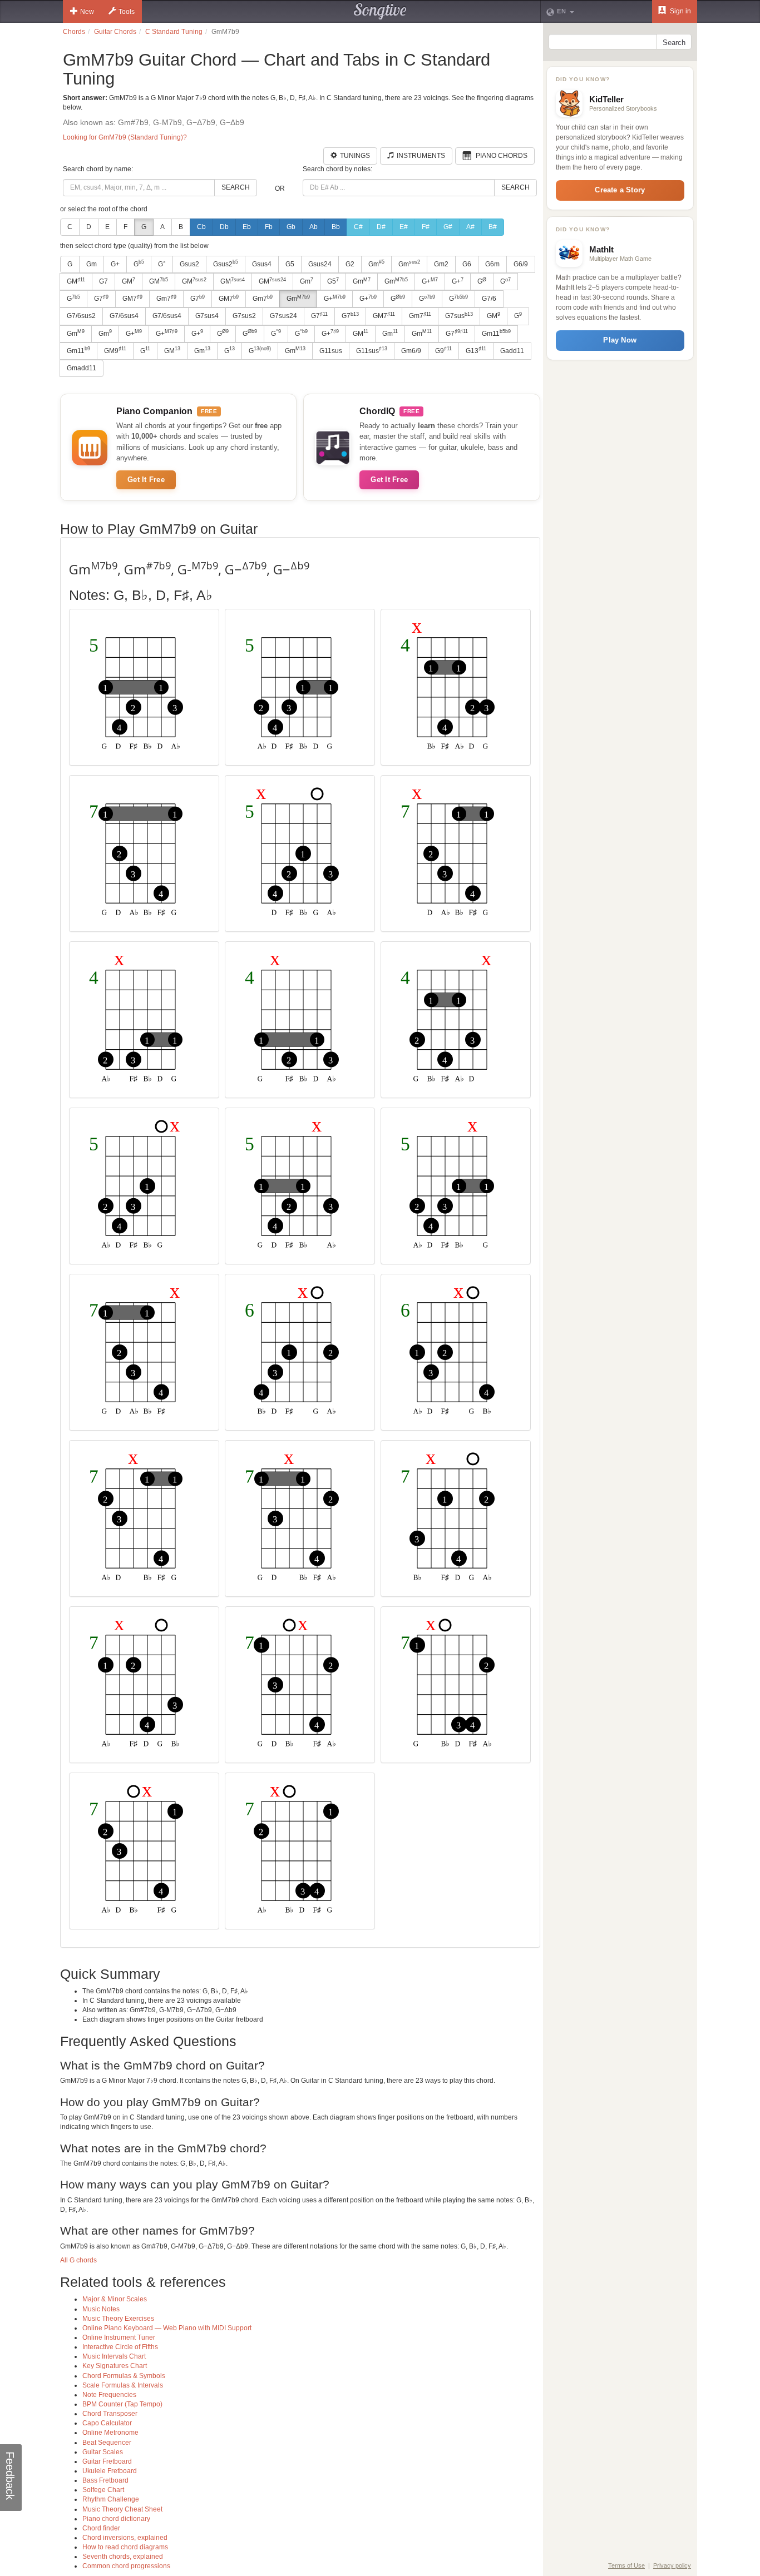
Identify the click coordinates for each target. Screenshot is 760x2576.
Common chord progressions (126, 2566)
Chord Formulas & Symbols (124, 2376)
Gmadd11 (82, 368)
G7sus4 (207, 316)
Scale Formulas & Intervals (123, 2385)
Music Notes (101, 2309)
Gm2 (441, 264)
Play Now (620, 340)
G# (448, 227)
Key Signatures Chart (115, 2366)
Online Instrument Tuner (119, 2337)
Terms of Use (626, 2565)
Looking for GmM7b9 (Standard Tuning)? (125, 137)
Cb (201, 227)
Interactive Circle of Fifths (120, 2347)
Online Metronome (110, 2433)
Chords (74, 32)
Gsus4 (262, 264)
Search (236, 187)
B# (493, 227)
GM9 (115, 350)
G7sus (459, 316)
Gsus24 (320, 264)
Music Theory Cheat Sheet (122, 2509)
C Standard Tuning (174, 32)
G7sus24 (283, 316)
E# (404, 227)
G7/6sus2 (81, 316)
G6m (492, 264)
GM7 (132, 299)
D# (381, 227)
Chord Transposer (110, 2414)
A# (470, 227)
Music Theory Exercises (118, 2319)
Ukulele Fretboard (110, 2471)
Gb (291, 227)
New (87, 12)
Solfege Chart (103, 2490)
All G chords (78, 2260)
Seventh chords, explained (123, 2557)
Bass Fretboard (105, 2480)
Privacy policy (672, 2565)
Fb (269, 227)
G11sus (331, 351)
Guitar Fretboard (107, 2461)
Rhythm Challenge (111, 2499)
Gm (92, 264)
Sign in (680, 11)
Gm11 (496, 333)
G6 (467, 264)
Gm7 (166, 299)
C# (358, 227)
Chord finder (101, 2528)
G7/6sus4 (124, 316)
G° (162, 264)
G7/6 (489, 299)
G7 (103, 281)
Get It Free (146, 480)
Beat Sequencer (107, 2443)
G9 (443, 350)
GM (76, 281)
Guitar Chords (115, 32)
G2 (350, 264)
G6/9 (521, 264)
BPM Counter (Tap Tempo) (122, 2404)
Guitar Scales (103, 2452)
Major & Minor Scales (115, 2299)
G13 (476, 350)
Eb (247, 227)
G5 (290, 264)
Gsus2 (189, 264)
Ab (314, 227)
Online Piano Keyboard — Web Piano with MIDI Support (167, 2328)
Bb (336, 227)
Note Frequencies (109, 2395)
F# (426, 227)
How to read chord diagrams (125, 2547)
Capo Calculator (107, 2423)
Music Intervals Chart (114, 2356)
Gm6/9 (411, 351)
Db (224, 227)
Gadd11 (512, 351)
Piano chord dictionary (116, 2519)
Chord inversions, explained (125, 2538)
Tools (127, 12)
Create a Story (620, 190)
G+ (115, 264)
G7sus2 (244, 316)
